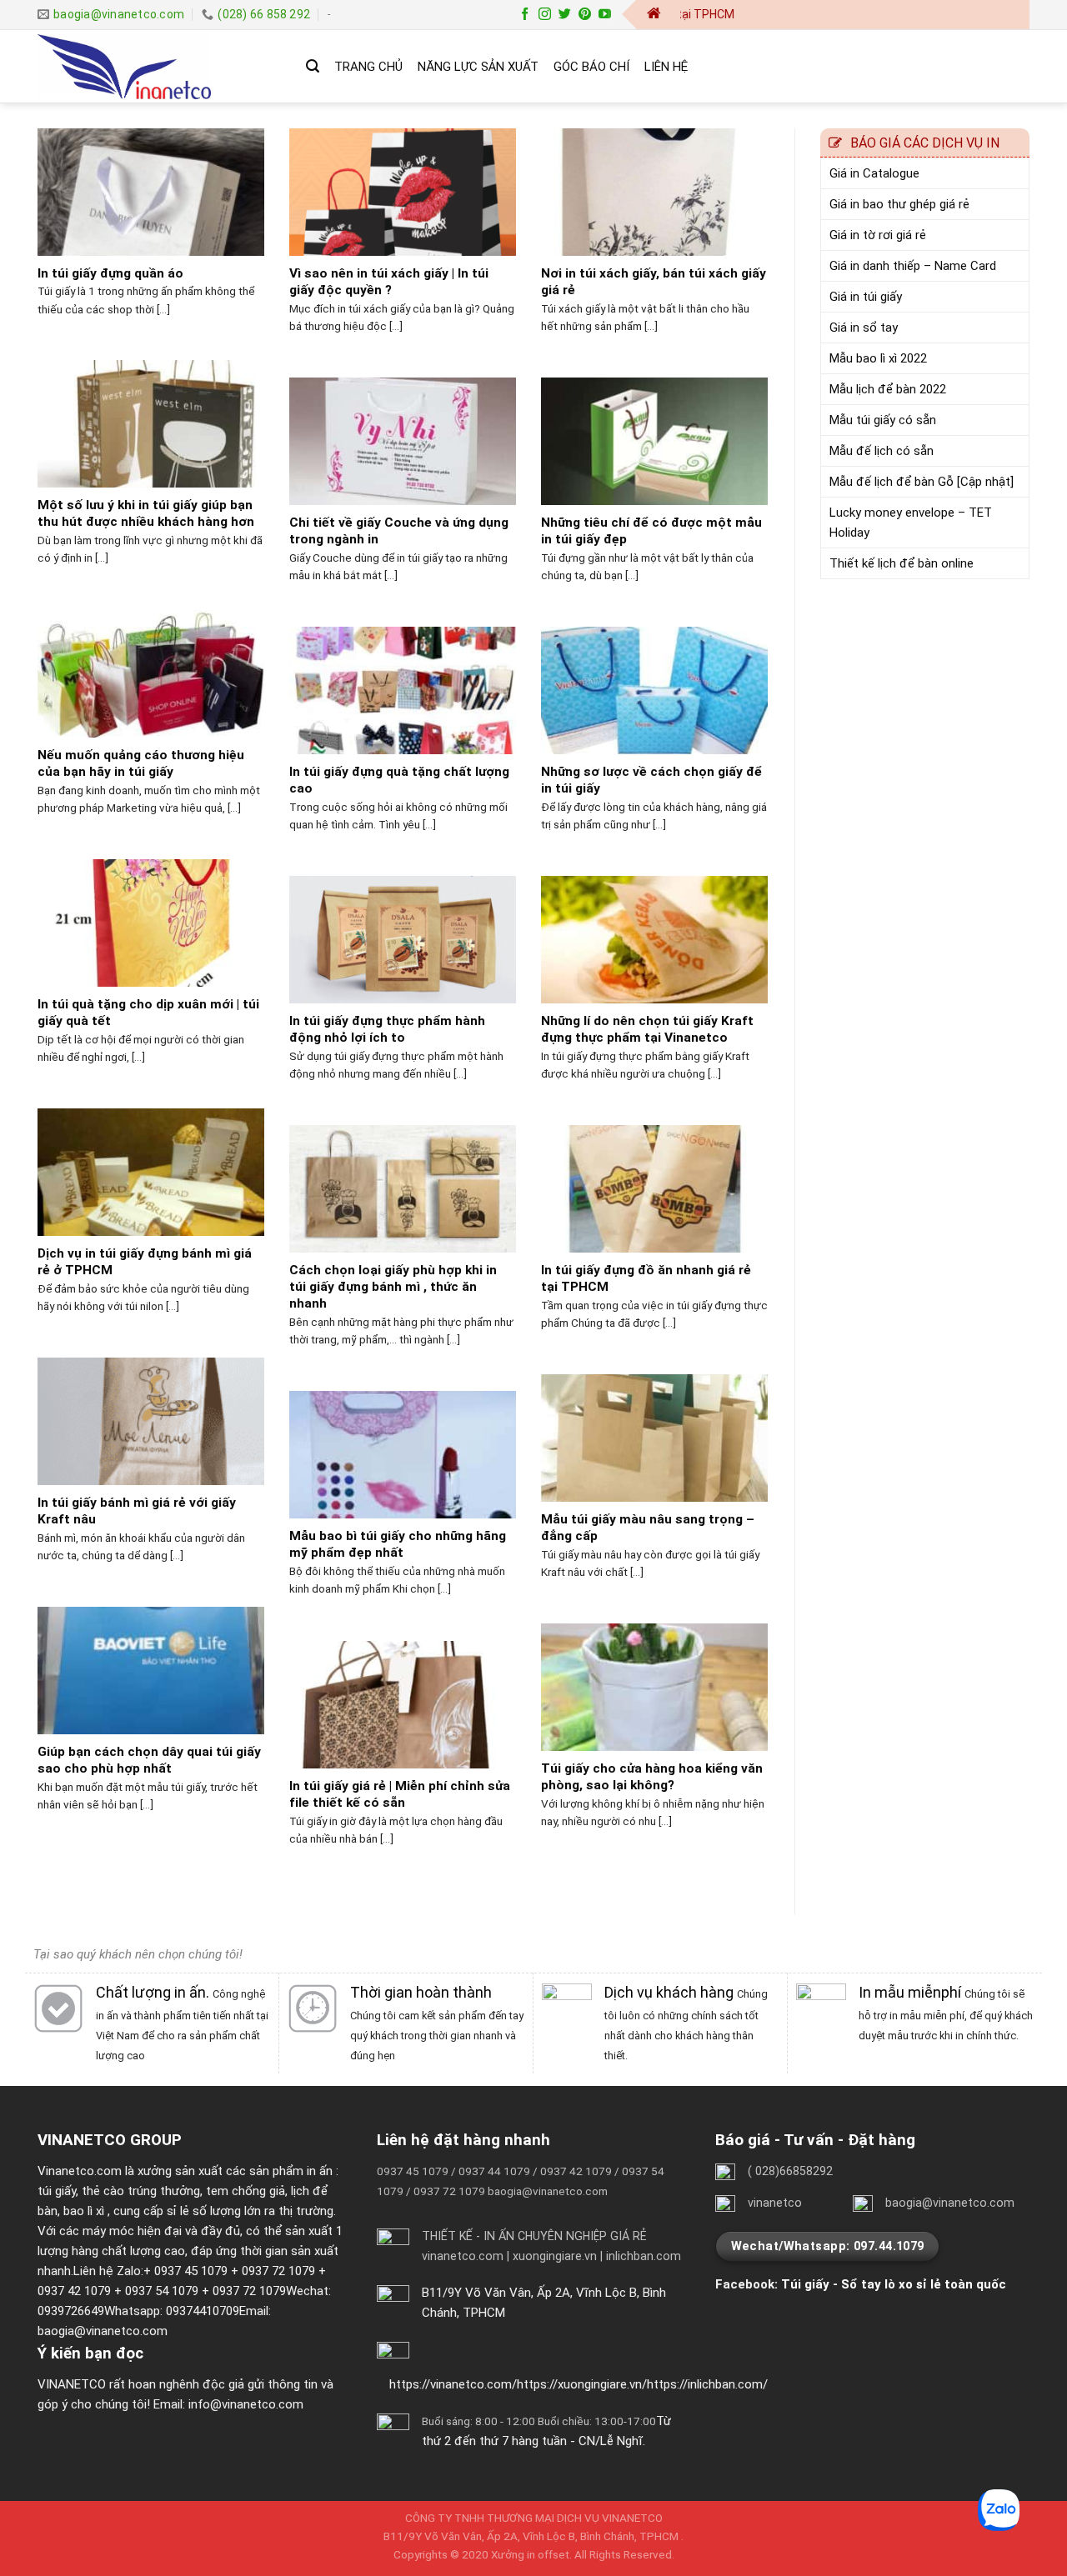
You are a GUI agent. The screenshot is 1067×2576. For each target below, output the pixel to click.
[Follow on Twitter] (565, 15)
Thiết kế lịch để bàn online (902, 563)
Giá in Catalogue (874, 173)
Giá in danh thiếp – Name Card (913, 266)
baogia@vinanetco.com (103, 2331)
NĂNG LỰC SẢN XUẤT (478, 67)
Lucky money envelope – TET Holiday (911, 523)
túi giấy (57, 2191)
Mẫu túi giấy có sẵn (883, 420)
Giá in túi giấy (866, 297)
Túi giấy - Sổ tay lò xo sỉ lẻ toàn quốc (894, 2284)
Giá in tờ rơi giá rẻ (878, 235)
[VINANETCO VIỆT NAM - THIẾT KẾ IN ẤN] (159, 67)
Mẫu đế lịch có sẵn (882, 451)
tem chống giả (245, 2191)
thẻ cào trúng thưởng (141, 2191)
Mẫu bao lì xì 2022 (878, 358)
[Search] (313, 66)
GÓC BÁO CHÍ (591, 67)
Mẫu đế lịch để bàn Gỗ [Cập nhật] (922, 482)
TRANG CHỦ (368, 67)
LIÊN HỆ (666, 67)
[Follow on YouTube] (605, 15)
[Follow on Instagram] (545, 15)
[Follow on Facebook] (525, 15)
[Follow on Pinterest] (585, 15)
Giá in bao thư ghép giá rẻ (899, 204)
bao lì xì (84, 2211)
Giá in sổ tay (864, 328)
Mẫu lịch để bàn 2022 (888, 389)
